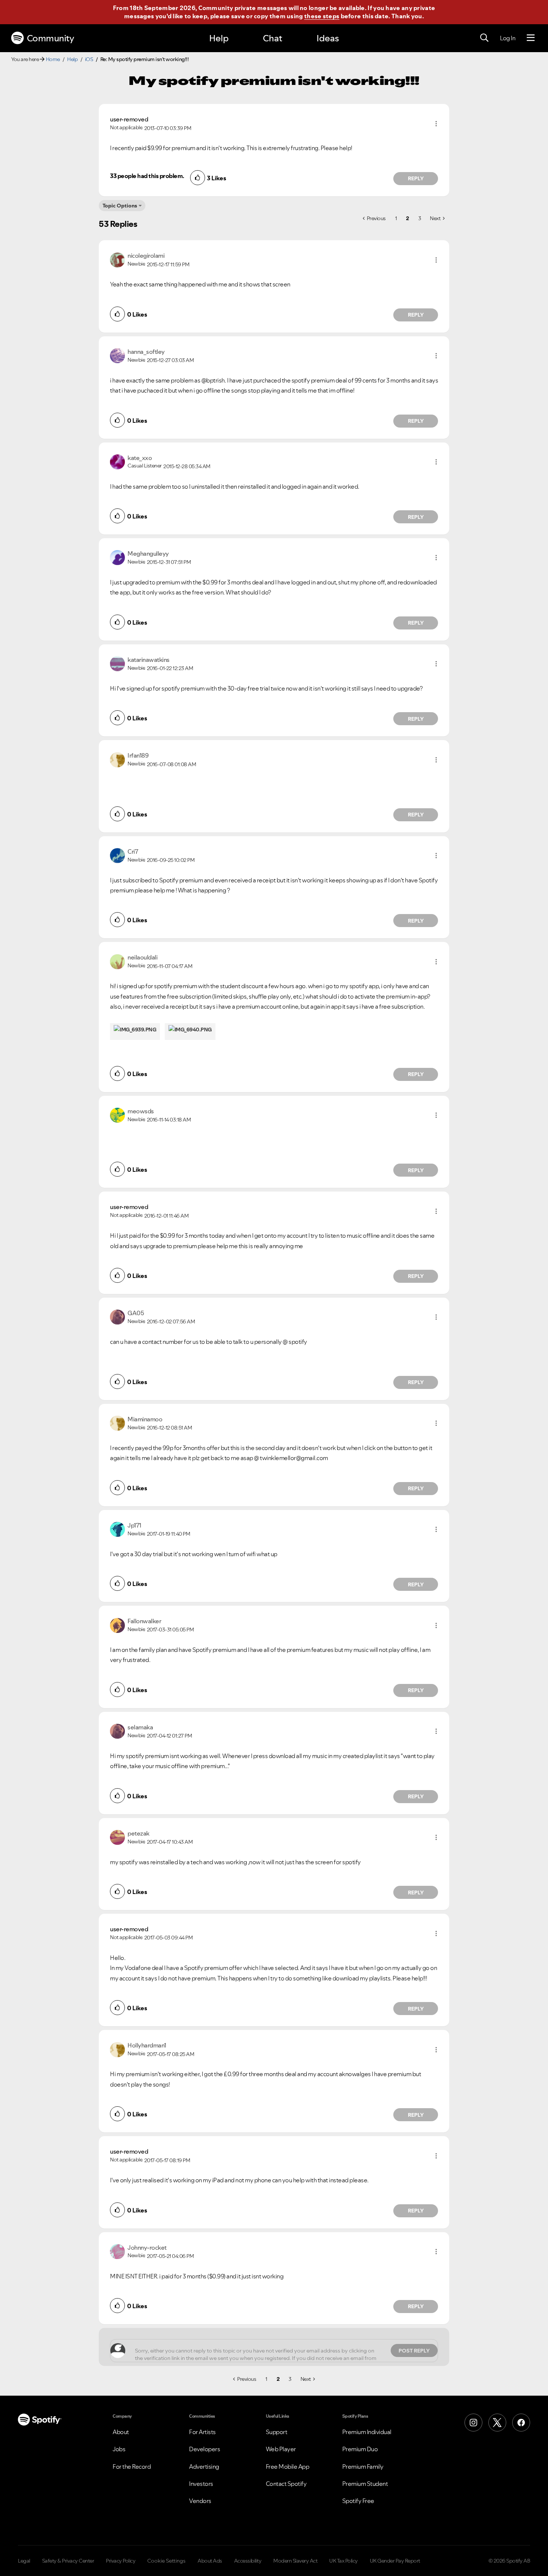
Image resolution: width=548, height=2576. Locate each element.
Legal (24, 2561)
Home (53, 59)
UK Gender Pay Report (395, 2561)
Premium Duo (360, 2449)
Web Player (281, 2449)
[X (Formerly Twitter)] (497, 2423)
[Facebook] (521, 2423)
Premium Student (365, 2484)
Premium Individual (367, 2432)
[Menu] (531, 38)
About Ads (210, 2561)
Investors (201, 2484)
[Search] (484, 38)
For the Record (132, 2466)
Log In (508, 38)
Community (51, 38)
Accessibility (248, 2561)
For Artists (202, 2432)
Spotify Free (358, 2501)
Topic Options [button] (120, 206)
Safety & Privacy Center (68, 2561)
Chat (273, 38)
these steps (322, 16)
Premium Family (363, 2466)
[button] (436, 124)
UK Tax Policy (344, 2561)
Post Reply (414, 2351)
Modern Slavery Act (295, 2561)
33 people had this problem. (147, 176)
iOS (89, 59)
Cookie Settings (166, 2561)
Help (219, 38)
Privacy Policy (121, 2561)
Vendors (200, 2501)
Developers (204, 2449)
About (121, 2432)
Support (277, 2432)
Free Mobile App (288, 2466)
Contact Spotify (286, 2484)
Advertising (204, 2466)
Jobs (119, 2449)
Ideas (328, 38)
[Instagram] (473, 2423)
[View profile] (117, 259)
